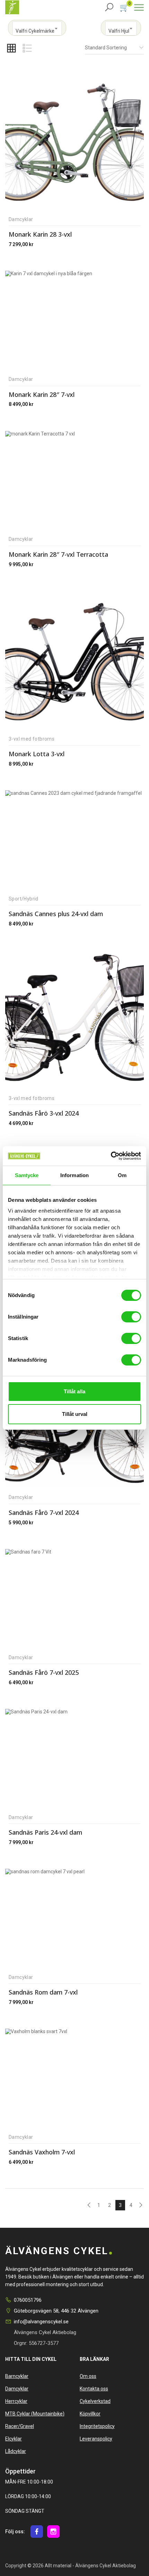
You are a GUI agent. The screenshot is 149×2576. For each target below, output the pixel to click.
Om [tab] (122, 1175)
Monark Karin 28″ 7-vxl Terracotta (58, 554)
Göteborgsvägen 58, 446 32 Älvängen (56, 2311)
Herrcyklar (16, 2401)
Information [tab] (74, 1175)
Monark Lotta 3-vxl (37, 754)
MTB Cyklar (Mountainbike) (35, 2414)
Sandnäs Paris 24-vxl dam (45, 1832)
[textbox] (37, 31)
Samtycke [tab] (27, 1175)
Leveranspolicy (96, 2439)
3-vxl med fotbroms (32, 739)
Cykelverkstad (95, 2401)
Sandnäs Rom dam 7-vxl (43, 1992)
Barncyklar (17, 2376)
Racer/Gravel (20, 2426)
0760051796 (28, 2300)
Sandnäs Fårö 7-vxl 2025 (44, 1672)
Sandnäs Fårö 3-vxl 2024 (44, 1113)
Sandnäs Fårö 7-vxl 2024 (44, 1513)
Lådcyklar (16, 2451)
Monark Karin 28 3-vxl (40, 234)
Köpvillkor (90, 2414)
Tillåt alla (74, 1391)
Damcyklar (21, 219)
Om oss (88, 2376)
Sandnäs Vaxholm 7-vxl (42, 2152)
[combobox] (37, 28)
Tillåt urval (75, 1414)
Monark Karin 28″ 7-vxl (42, 394)
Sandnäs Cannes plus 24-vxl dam (56, 914)
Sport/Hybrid (24, 899)
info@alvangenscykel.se (41, 2322)
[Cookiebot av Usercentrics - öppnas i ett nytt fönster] (111, 1156)
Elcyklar (14, 2439)
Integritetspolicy (97, 2426)
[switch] (130, 1316)
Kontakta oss (94, 2389)
